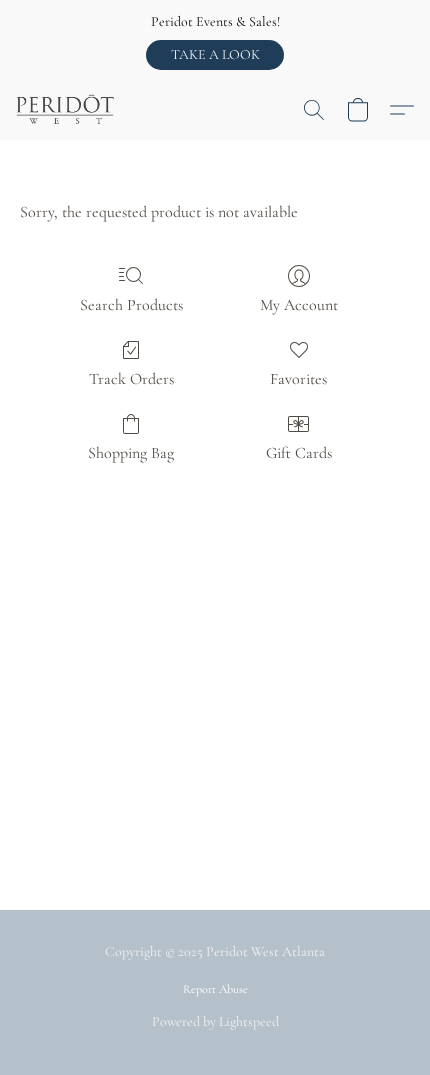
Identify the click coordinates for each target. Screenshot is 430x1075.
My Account (299, 305)
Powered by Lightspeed (215, 1021)
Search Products (131, 305)
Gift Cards (299, 453)
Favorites (298, 379)
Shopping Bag (131, 453)
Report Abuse (215, 989)
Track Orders (131, 379)
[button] (215, 55)
